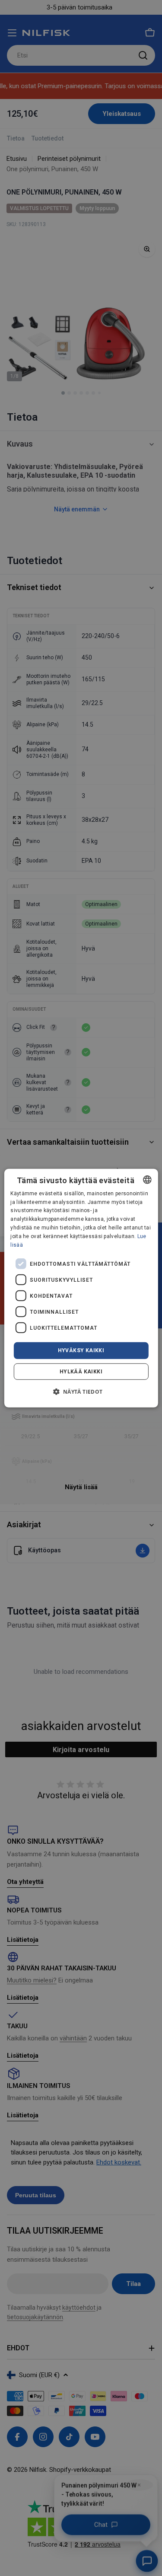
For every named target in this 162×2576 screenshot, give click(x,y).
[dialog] (81, 1288)
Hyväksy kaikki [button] (81, 1350)
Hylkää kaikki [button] (81, 1372)
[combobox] (147, 1179)
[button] (81, 1392)
